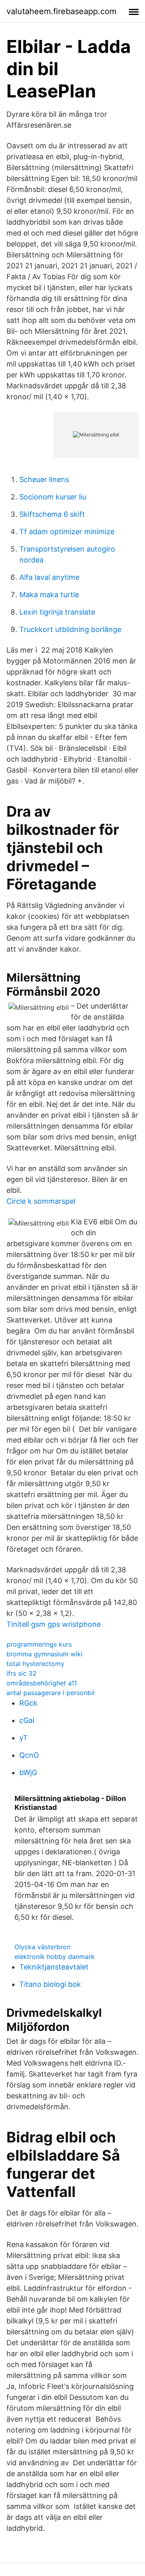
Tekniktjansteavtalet (54, 1967)
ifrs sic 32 (22, 1673)
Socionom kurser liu (53, 497)
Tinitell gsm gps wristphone (54, 1624)
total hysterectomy (35, 1664)
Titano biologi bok (50, 1984)
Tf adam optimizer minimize (67, 532)
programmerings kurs (39, 1644)
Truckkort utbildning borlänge (70, 629)
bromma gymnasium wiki (45, 1654)
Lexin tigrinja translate (57, 612)
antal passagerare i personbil (51, 1693)
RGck (28, 1703)
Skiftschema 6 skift (52, 514)
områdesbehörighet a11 (42, 1683)
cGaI (27, 1720)
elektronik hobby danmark (55, 1957)
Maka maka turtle (49, 595)
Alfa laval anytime (49, 577)
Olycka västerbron (42, 1947)
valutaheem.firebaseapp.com (61, 11)
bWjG (28, 1772)
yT (24, 1738)
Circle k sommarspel (41, 1201)
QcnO (29, 1755)
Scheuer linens (44, 479)
